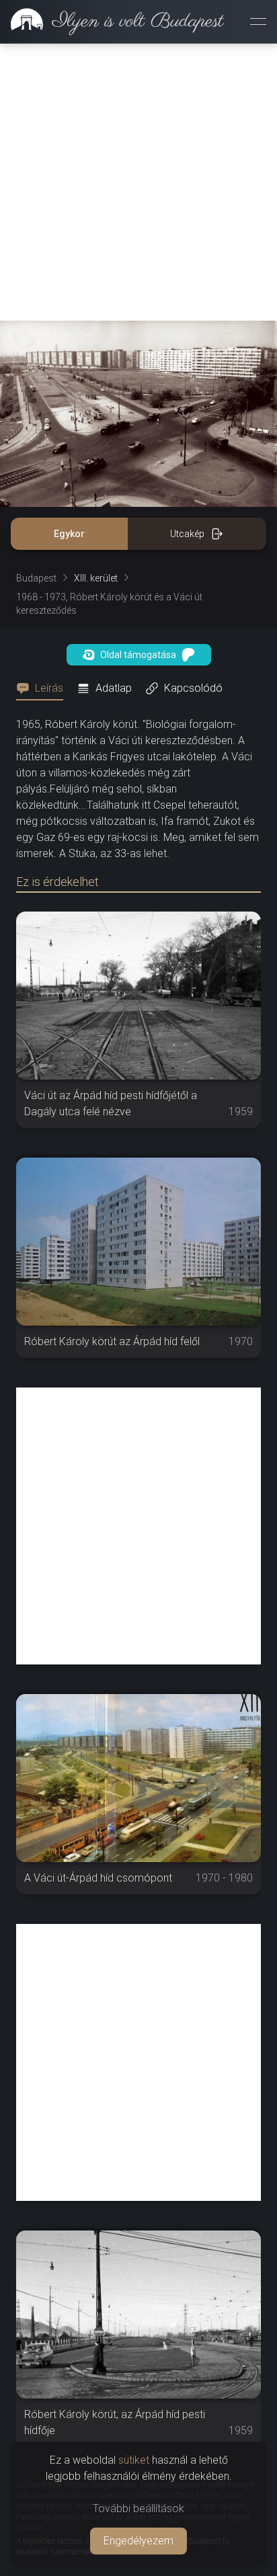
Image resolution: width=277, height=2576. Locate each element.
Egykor (69, 534)
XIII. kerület (96, 578)
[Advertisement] (138, 182)
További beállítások (138, 2508)
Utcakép (187, 534)
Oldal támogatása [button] (138, 655)
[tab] (44, 688)
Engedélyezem (138, 2541)
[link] (112, 22)
